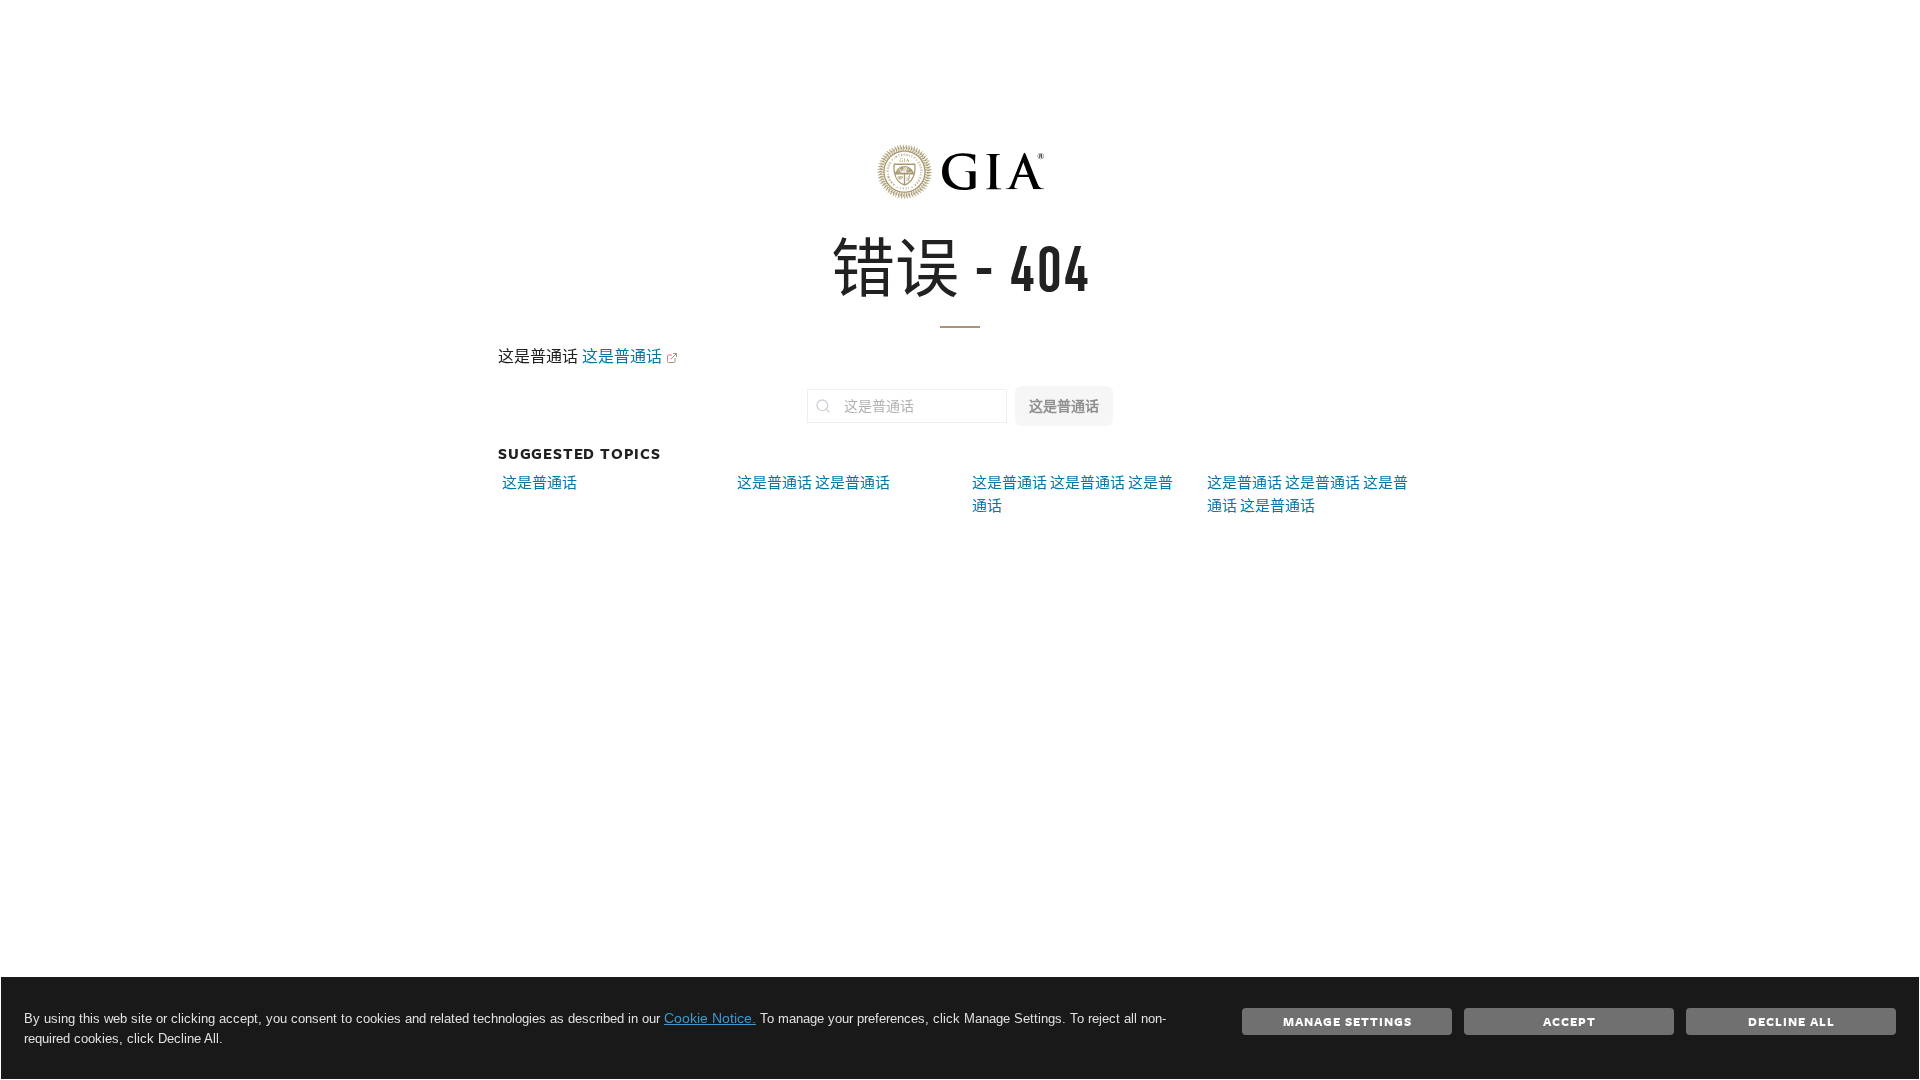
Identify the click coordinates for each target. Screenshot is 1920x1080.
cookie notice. (710, 1018)
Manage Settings (1347, 1021)
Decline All (1791, 1021)
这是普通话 (622, 356)
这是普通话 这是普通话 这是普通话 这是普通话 (1307, 494)
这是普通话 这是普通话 (813, 482)
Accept (1569, 1021)
